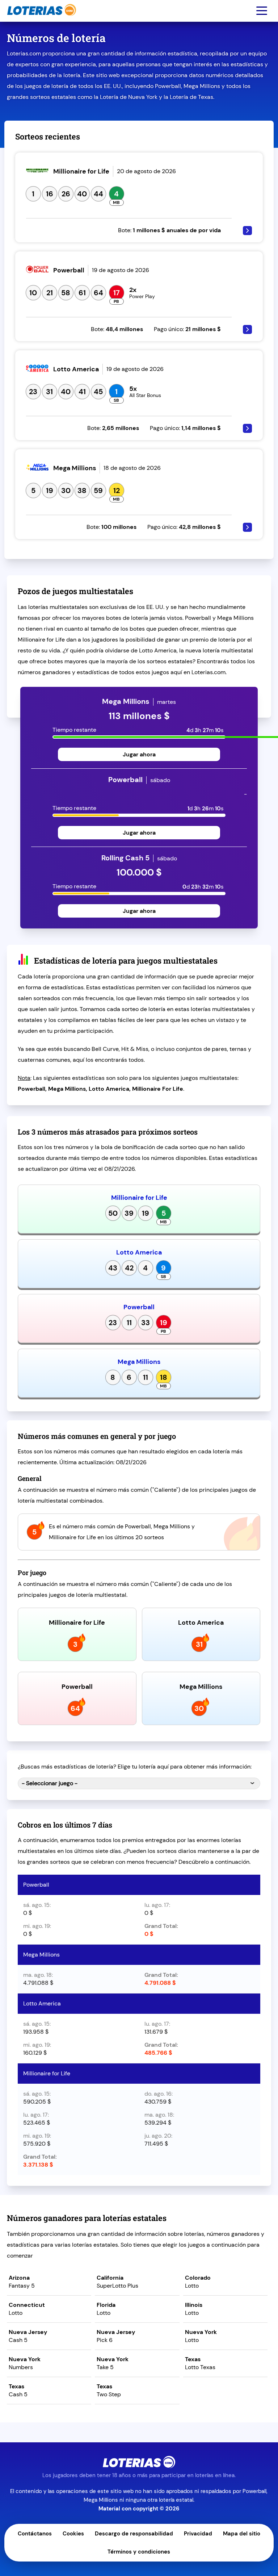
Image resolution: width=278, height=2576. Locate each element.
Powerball (139, 1307)
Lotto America (139, 1252)
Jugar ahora (139, 754)
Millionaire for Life (139, 1198)
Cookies (73, 2534)
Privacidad (198, 2534)
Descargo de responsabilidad (134, 2534)
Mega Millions (139, 1362)
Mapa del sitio (242, 2534)
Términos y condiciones (139, 2552)
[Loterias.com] (41, 19)
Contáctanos (35, 2534)
